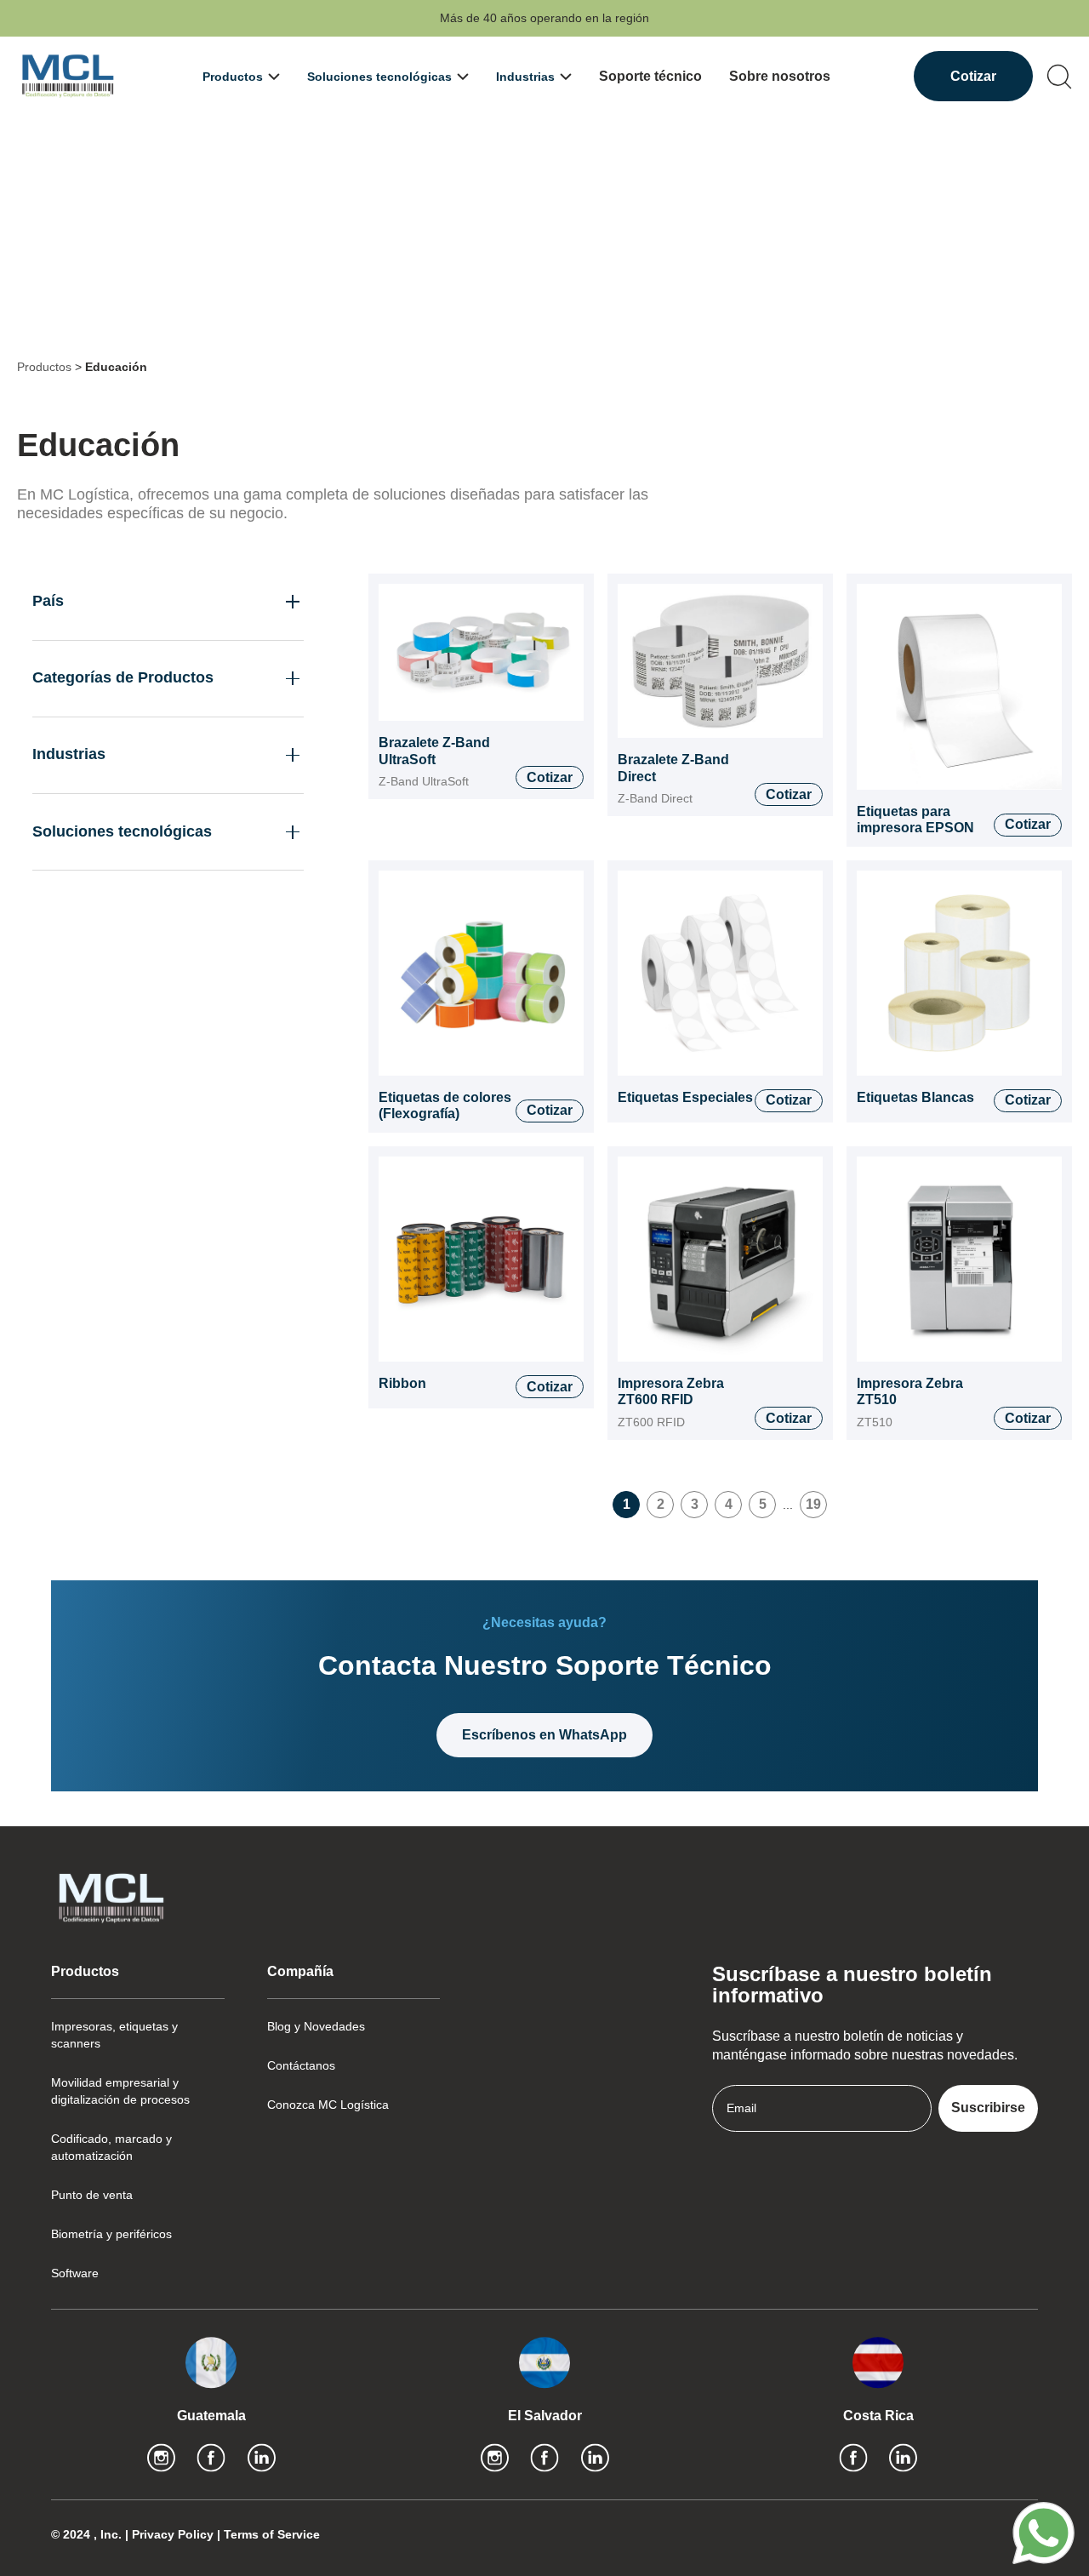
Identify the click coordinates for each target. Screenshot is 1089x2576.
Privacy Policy (174, 2534)
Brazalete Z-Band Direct (673, 768)
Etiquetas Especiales (685, 1097)
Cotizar (973, 76)
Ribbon (402, 1383)
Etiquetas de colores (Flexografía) (445, 1106)
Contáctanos (301, 2065)
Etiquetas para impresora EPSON (915, 820)
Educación (116, 367)
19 (813, 1504)
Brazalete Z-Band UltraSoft (434, 751)
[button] (241, 77)
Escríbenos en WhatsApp (544, 1735)
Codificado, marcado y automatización (111, 2147)
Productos (44, 367)
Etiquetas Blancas (915, 1097)
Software (75, 2273)
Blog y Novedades (316, 2026)
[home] (68, 76)
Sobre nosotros (780, 76)
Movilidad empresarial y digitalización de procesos (120, 2091)
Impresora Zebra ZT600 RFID (671, 1392)
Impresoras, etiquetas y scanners (114, 2035)
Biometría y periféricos (111, 2234)
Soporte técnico (650, 76)
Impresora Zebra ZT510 (910, 1392)
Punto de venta (92, 2195)
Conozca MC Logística (328, 2105)
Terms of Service (272, 2534)
